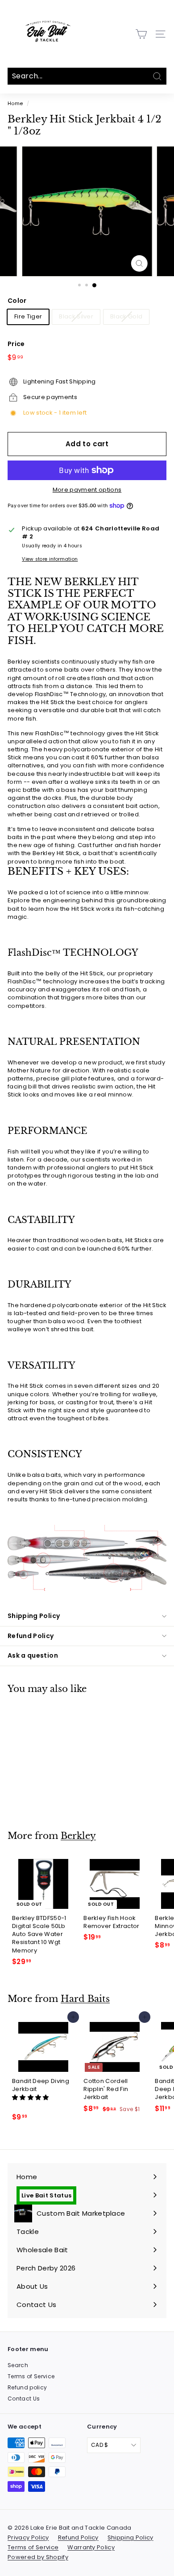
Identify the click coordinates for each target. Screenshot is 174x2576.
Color (17, 301)
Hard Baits (85, 1999)
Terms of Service (31, 2376)
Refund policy (27, 2387)
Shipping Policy (34, 1616)
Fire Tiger (28, 316)
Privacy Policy (28, 2537)
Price (16, 344)
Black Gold (126, 316)
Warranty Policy (91, 2547)
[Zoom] (139, 263)
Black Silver (76, 316)
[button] (31, 2097)
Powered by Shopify (38, 2557)
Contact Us (24, 2399)
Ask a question (33, 1655)
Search (18, 2365)
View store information (50, 559)
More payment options (87, 490)
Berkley (78, 1836)
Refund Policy (31, 1636)
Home (15, 103)
